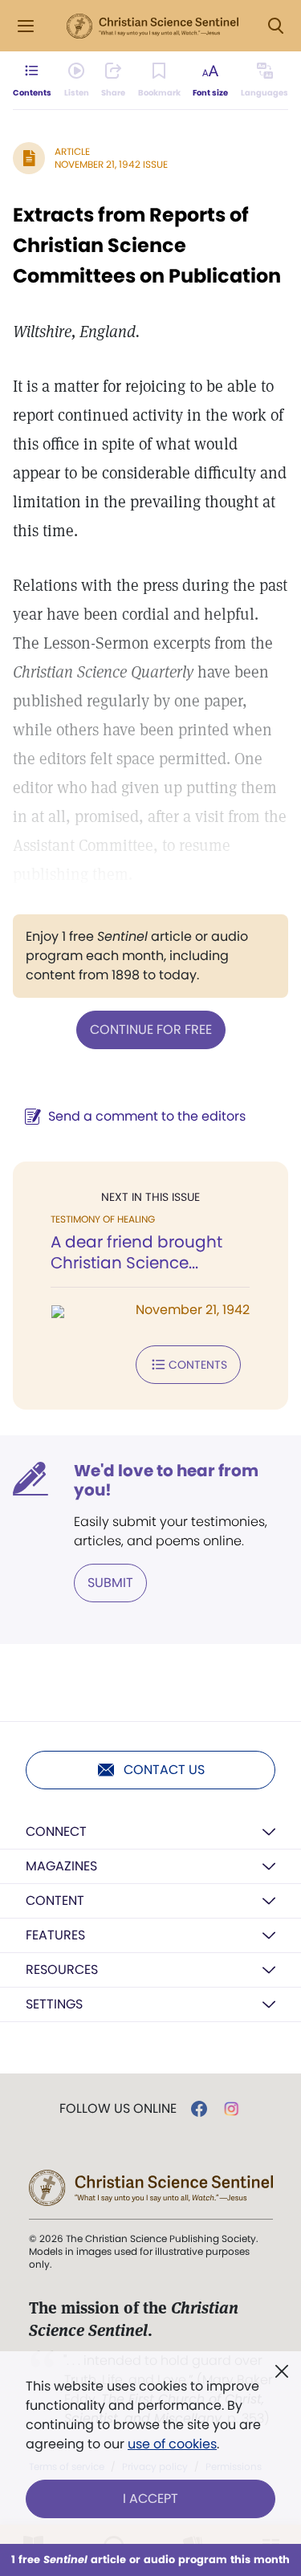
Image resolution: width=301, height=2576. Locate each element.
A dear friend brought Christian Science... (136, 1252)
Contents (198, 1365)
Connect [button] (56, 1831)
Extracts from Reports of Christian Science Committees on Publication (147, 245)
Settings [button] (54, 2004)
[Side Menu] (26, 26)
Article (72, 151)
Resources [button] (62, 1970)
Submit (110, 1583)
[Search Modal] (275, 26)
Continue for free (151, 1030)
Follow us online (118, 2109)
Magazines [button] (61, 1866)
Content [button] (55, 1900)
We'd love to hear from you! (166, 1480)
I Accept (150, 2499)
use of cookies (172, 2444)
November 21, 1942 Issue (111, 164)
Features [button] (55, 1935)
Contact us (164, 1770)
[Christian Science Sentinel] (153, 26)
